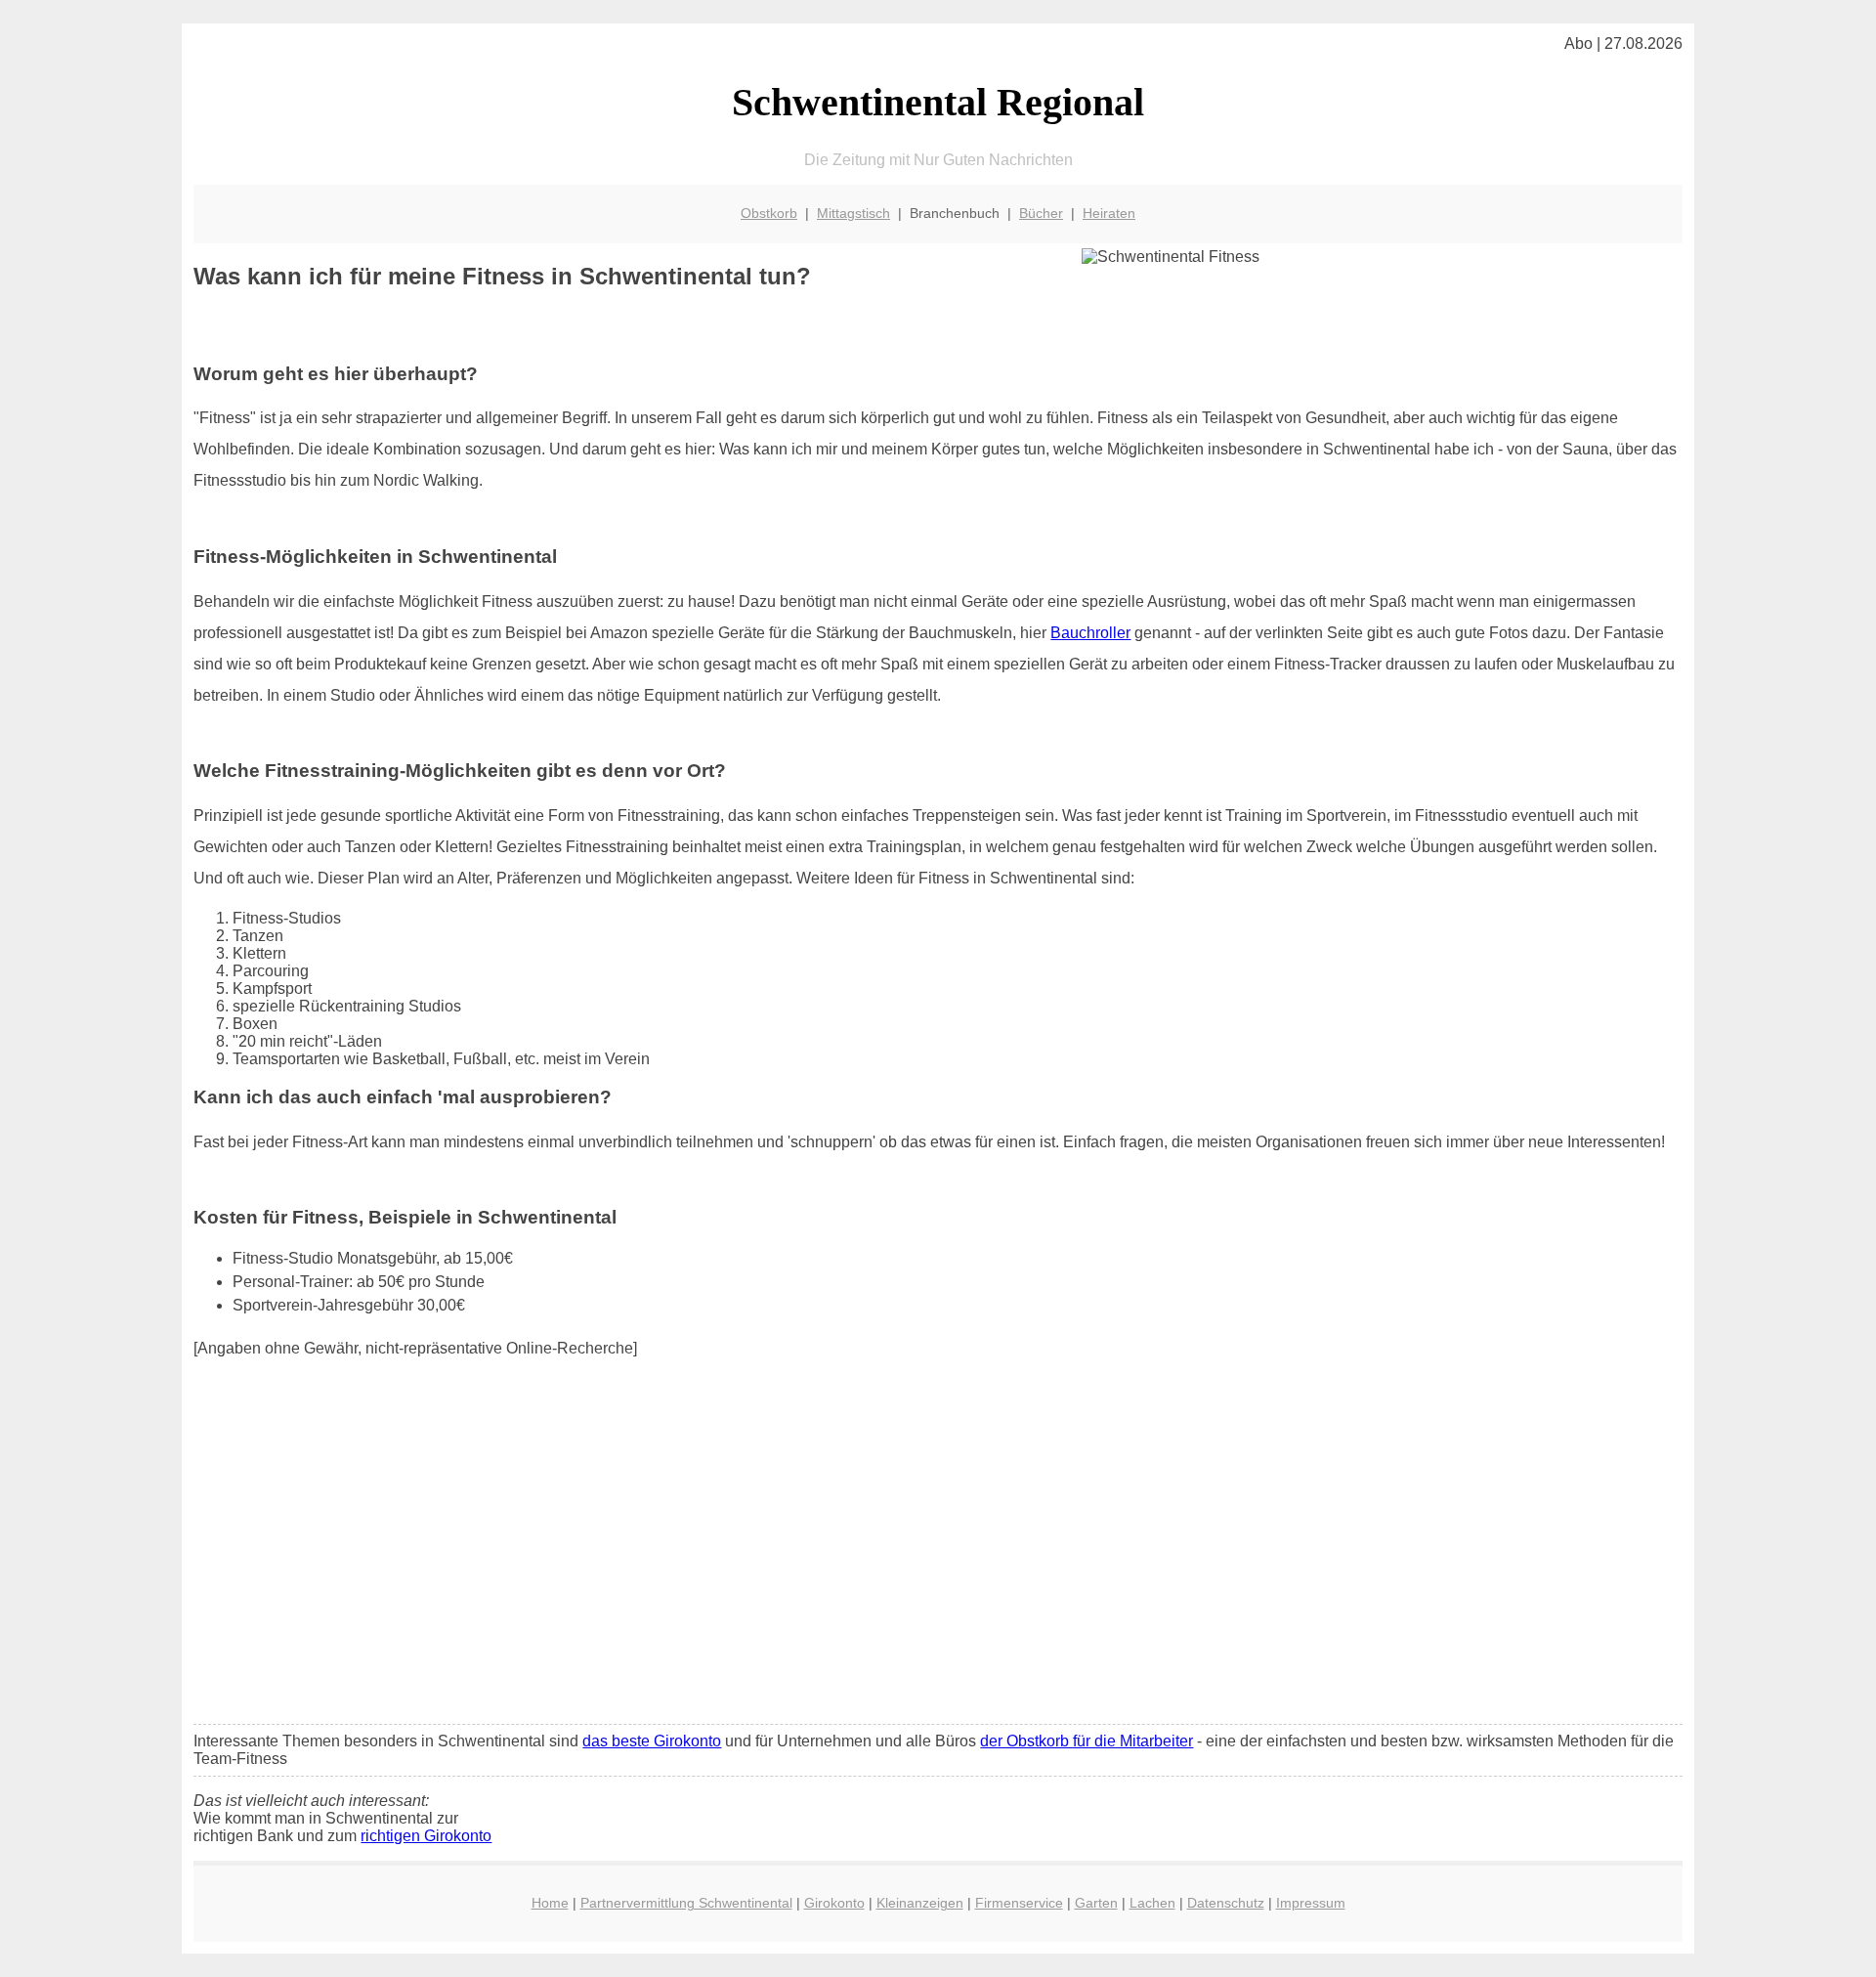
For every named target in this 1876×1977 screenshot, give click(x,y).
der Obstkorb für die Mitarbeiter (1087, 1741)
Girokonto (834, 1903)
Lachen (1152, 1903)
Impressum (1311, 1903)
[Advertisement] (938, 1564)
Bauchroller (1090, 633)
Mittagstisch (853, 213)
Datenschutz (1226, 1903)
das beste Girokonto (652, 1741)
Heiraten (1109, 213)
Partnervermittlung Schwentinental (686, 1903)
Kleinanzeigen (920, 1903)
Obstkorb (769, 213)
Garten (1096, 1903)
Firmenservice (1019, 1903)
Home (550, 1903)
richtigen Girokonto (426, 1836)
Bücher (1041, 213)
